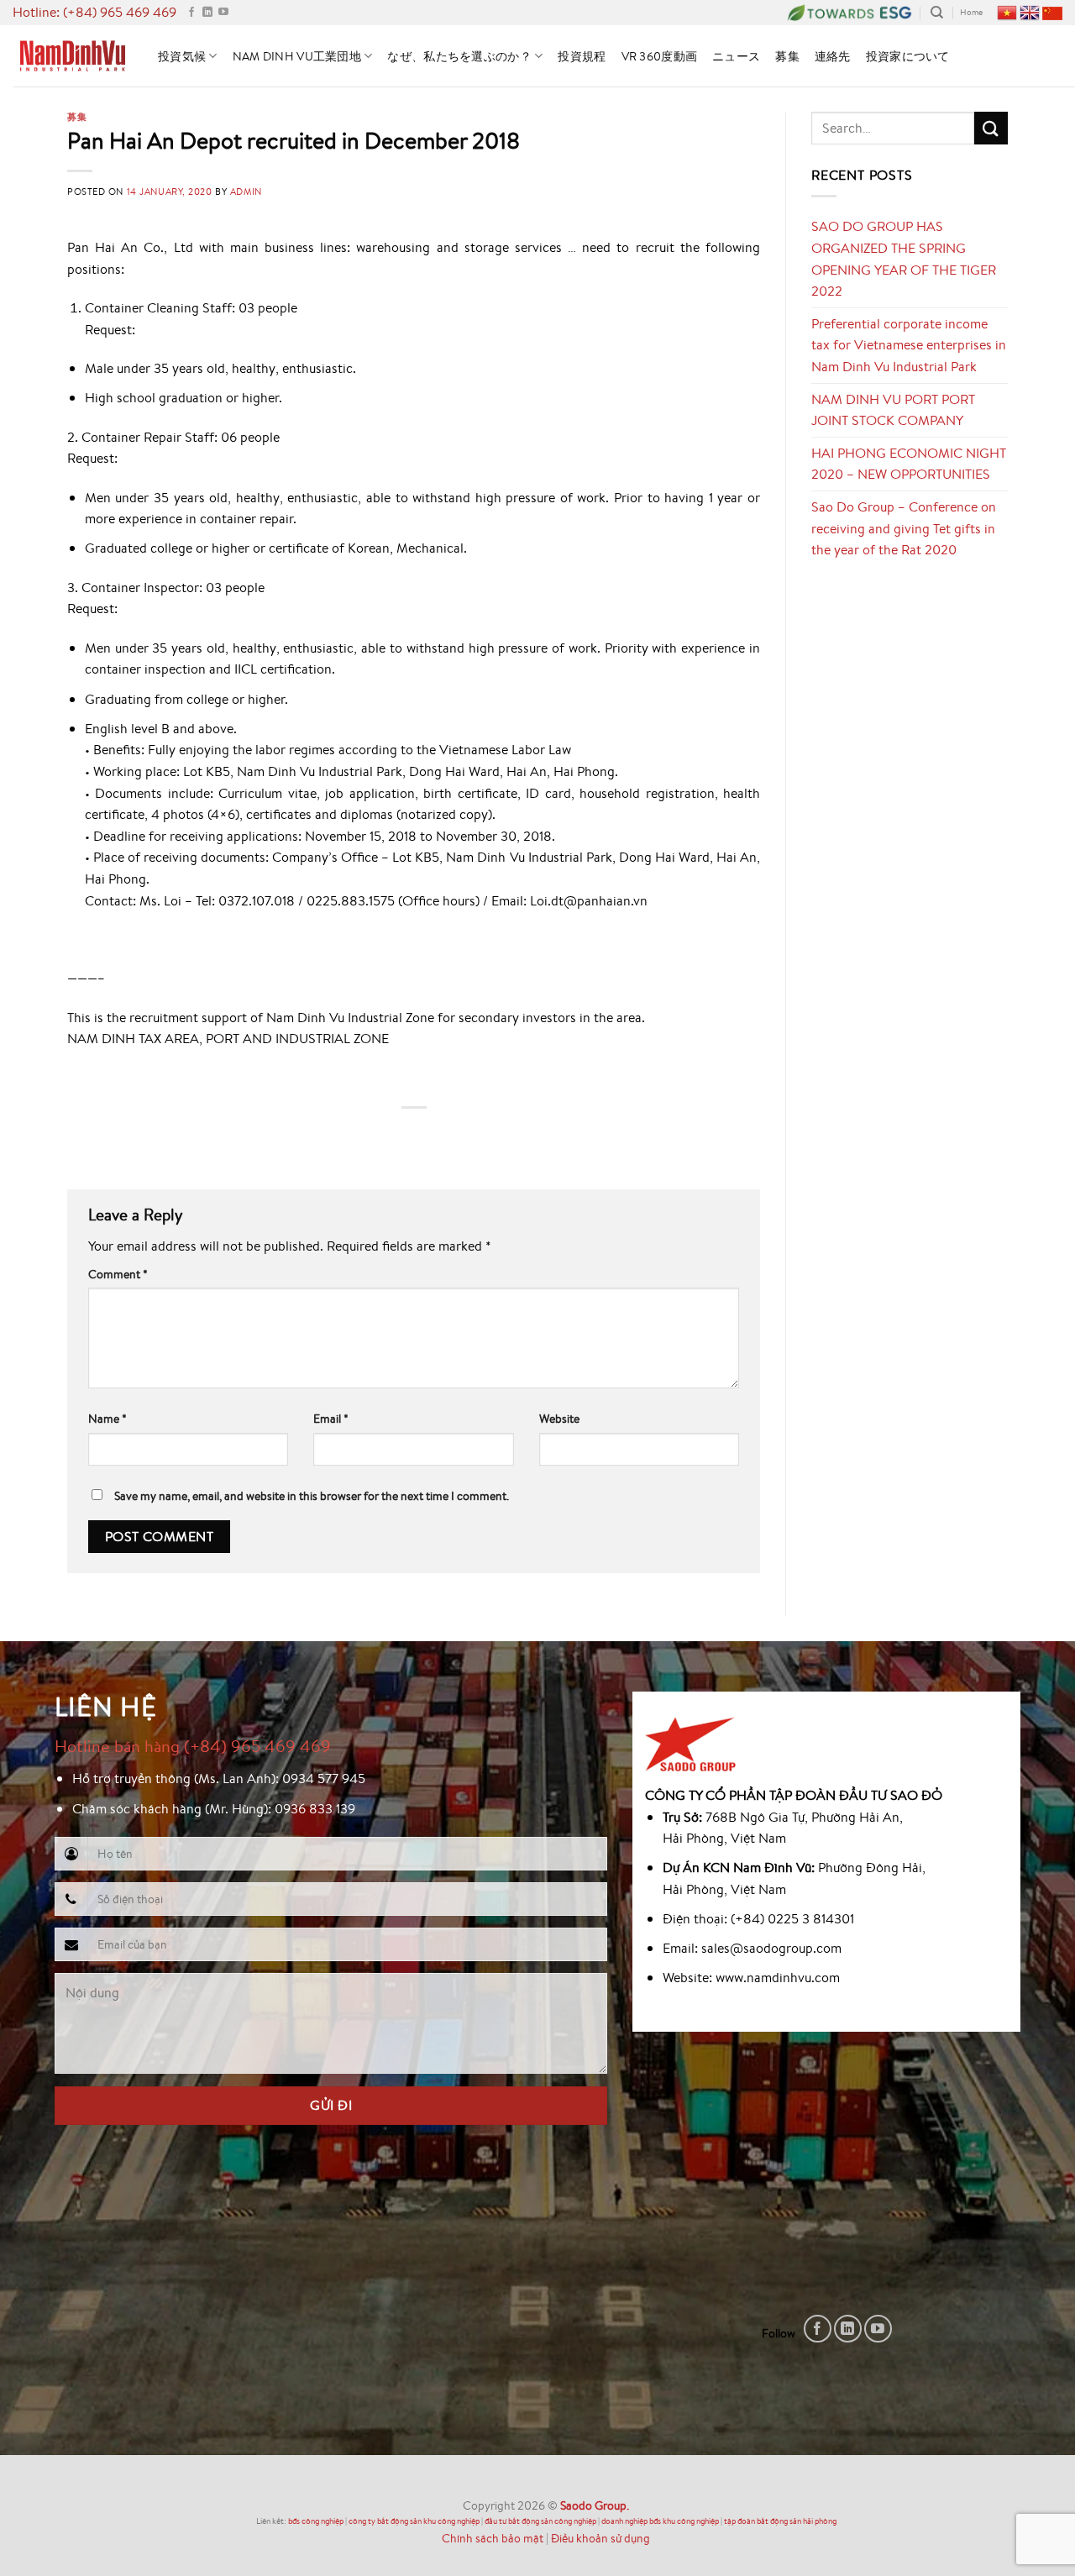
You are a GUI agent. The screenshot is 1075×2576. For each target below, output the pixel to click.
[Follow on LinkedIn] (207, 13)
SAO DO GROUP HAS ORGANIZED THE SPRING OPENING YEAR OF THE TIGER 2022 (904, 258)
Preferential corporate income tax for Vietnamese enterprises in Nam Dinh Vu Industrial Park (909, 345)
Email (331, 1418)
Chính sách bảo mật (493, 2538)
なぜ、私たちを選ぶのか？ (459, 56)
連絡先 (833, 56)
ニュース (736, 56)
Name (107, 1418)
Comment (118, 1274)
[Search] (937, 13)
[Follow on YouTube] (223, 13)
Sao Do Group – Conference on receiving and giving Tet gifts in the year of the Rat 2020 (904, 528)
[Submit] (991, 128)
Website (559, 1418)
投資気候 (182, 56)
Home (971, 12)
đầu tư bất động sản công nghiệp (540, 2521)
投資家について (908, 56)
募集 (787, 56)
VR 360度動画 (660, 56)
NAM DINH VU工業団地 (297, 56)
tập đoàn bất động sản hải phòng (780, 2521)
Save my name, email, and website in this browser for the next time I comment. (312, 1495)
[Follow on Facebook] (191, 13)
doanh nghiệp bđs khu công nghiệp (660, 2521)
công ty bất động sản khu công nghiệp (414, 2521)
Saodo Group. (595, 2505)
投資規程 (582, 56)
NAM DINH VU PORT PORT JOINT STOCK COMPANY (893, 410)
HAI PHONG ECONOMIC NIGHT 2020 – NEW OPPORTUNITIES (909, 464)
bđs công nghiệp (316, 2521)
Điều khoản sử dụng (600, 2538)
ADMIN (246, 191)
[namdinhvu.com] (73, 55)
